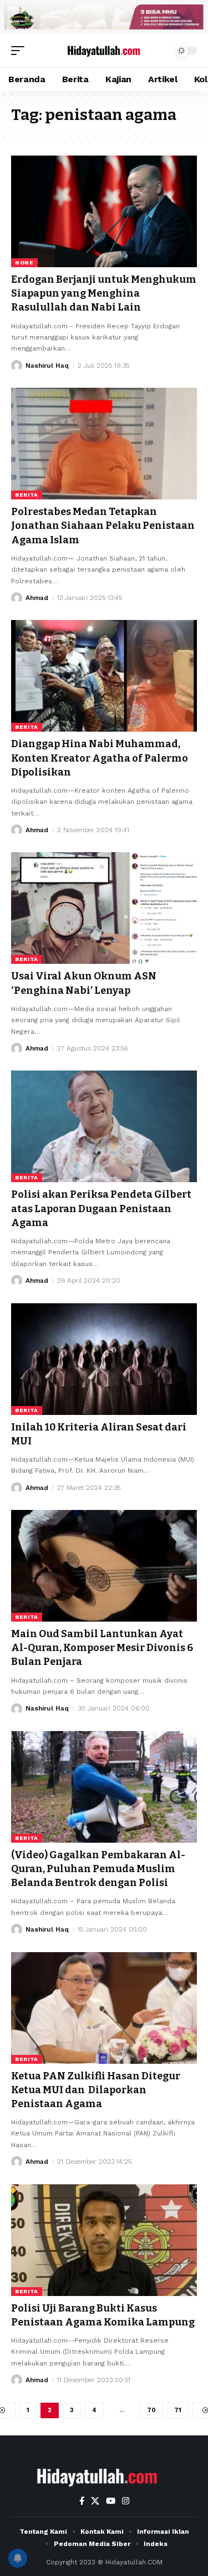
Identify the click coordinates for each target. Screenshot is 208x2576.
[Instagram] (126, 2501)
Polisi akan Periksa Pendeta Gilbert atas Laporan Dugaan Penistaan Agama (101, 1208)
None (24, 262)
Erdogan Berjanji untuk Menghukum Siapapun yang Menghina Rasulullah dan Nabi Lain (104, 293)
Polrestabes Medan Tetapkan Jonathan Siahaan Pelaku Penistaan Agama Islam (103, 526)
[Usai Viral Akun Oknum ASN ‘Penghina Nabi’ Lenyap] (104, 908)
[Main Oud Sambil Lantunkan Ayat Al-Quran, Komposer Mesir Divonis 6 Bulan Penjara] (104, 1566)
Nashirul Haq (47, 366)
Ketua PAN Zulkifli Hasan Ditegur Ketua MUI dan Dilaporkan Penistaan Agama (96, 2090)
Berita (27, 495)
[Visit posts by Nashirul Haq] (17, 366)
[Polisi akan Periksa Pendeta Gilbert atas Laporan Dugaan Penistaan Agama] (104, 1126)
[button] (21, 51)
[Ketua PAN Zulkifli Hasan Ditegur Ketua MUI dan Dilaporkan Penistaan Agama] (104, 2008)
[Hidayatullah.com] (104, 50)
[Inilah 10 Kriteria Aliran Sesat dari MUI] (104, 1359)
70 (151, 2410)
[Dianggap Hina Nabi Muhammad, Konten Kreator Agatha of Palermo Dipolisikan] (104, 676)
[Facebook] (82, 2501)
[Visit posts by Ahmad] (17, 598)
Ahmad (37, 598)
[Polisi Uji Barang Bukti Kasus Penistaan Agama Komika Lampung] (104, 2240)
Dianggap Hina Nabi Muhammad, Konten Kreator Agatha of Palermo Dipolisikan (100, 758)
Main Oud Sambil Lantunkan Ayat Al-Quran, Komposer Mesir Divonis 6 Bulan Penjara (102, 1648)
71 (178, 2410)
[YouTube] (111, 2501)
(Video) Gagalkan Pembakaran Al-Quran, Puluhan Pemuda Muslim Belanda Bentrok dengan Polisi (98, 1869)
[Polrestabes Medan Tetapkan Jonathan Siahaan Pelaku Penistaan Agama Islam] (104, 444)
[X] (95, 2501)
